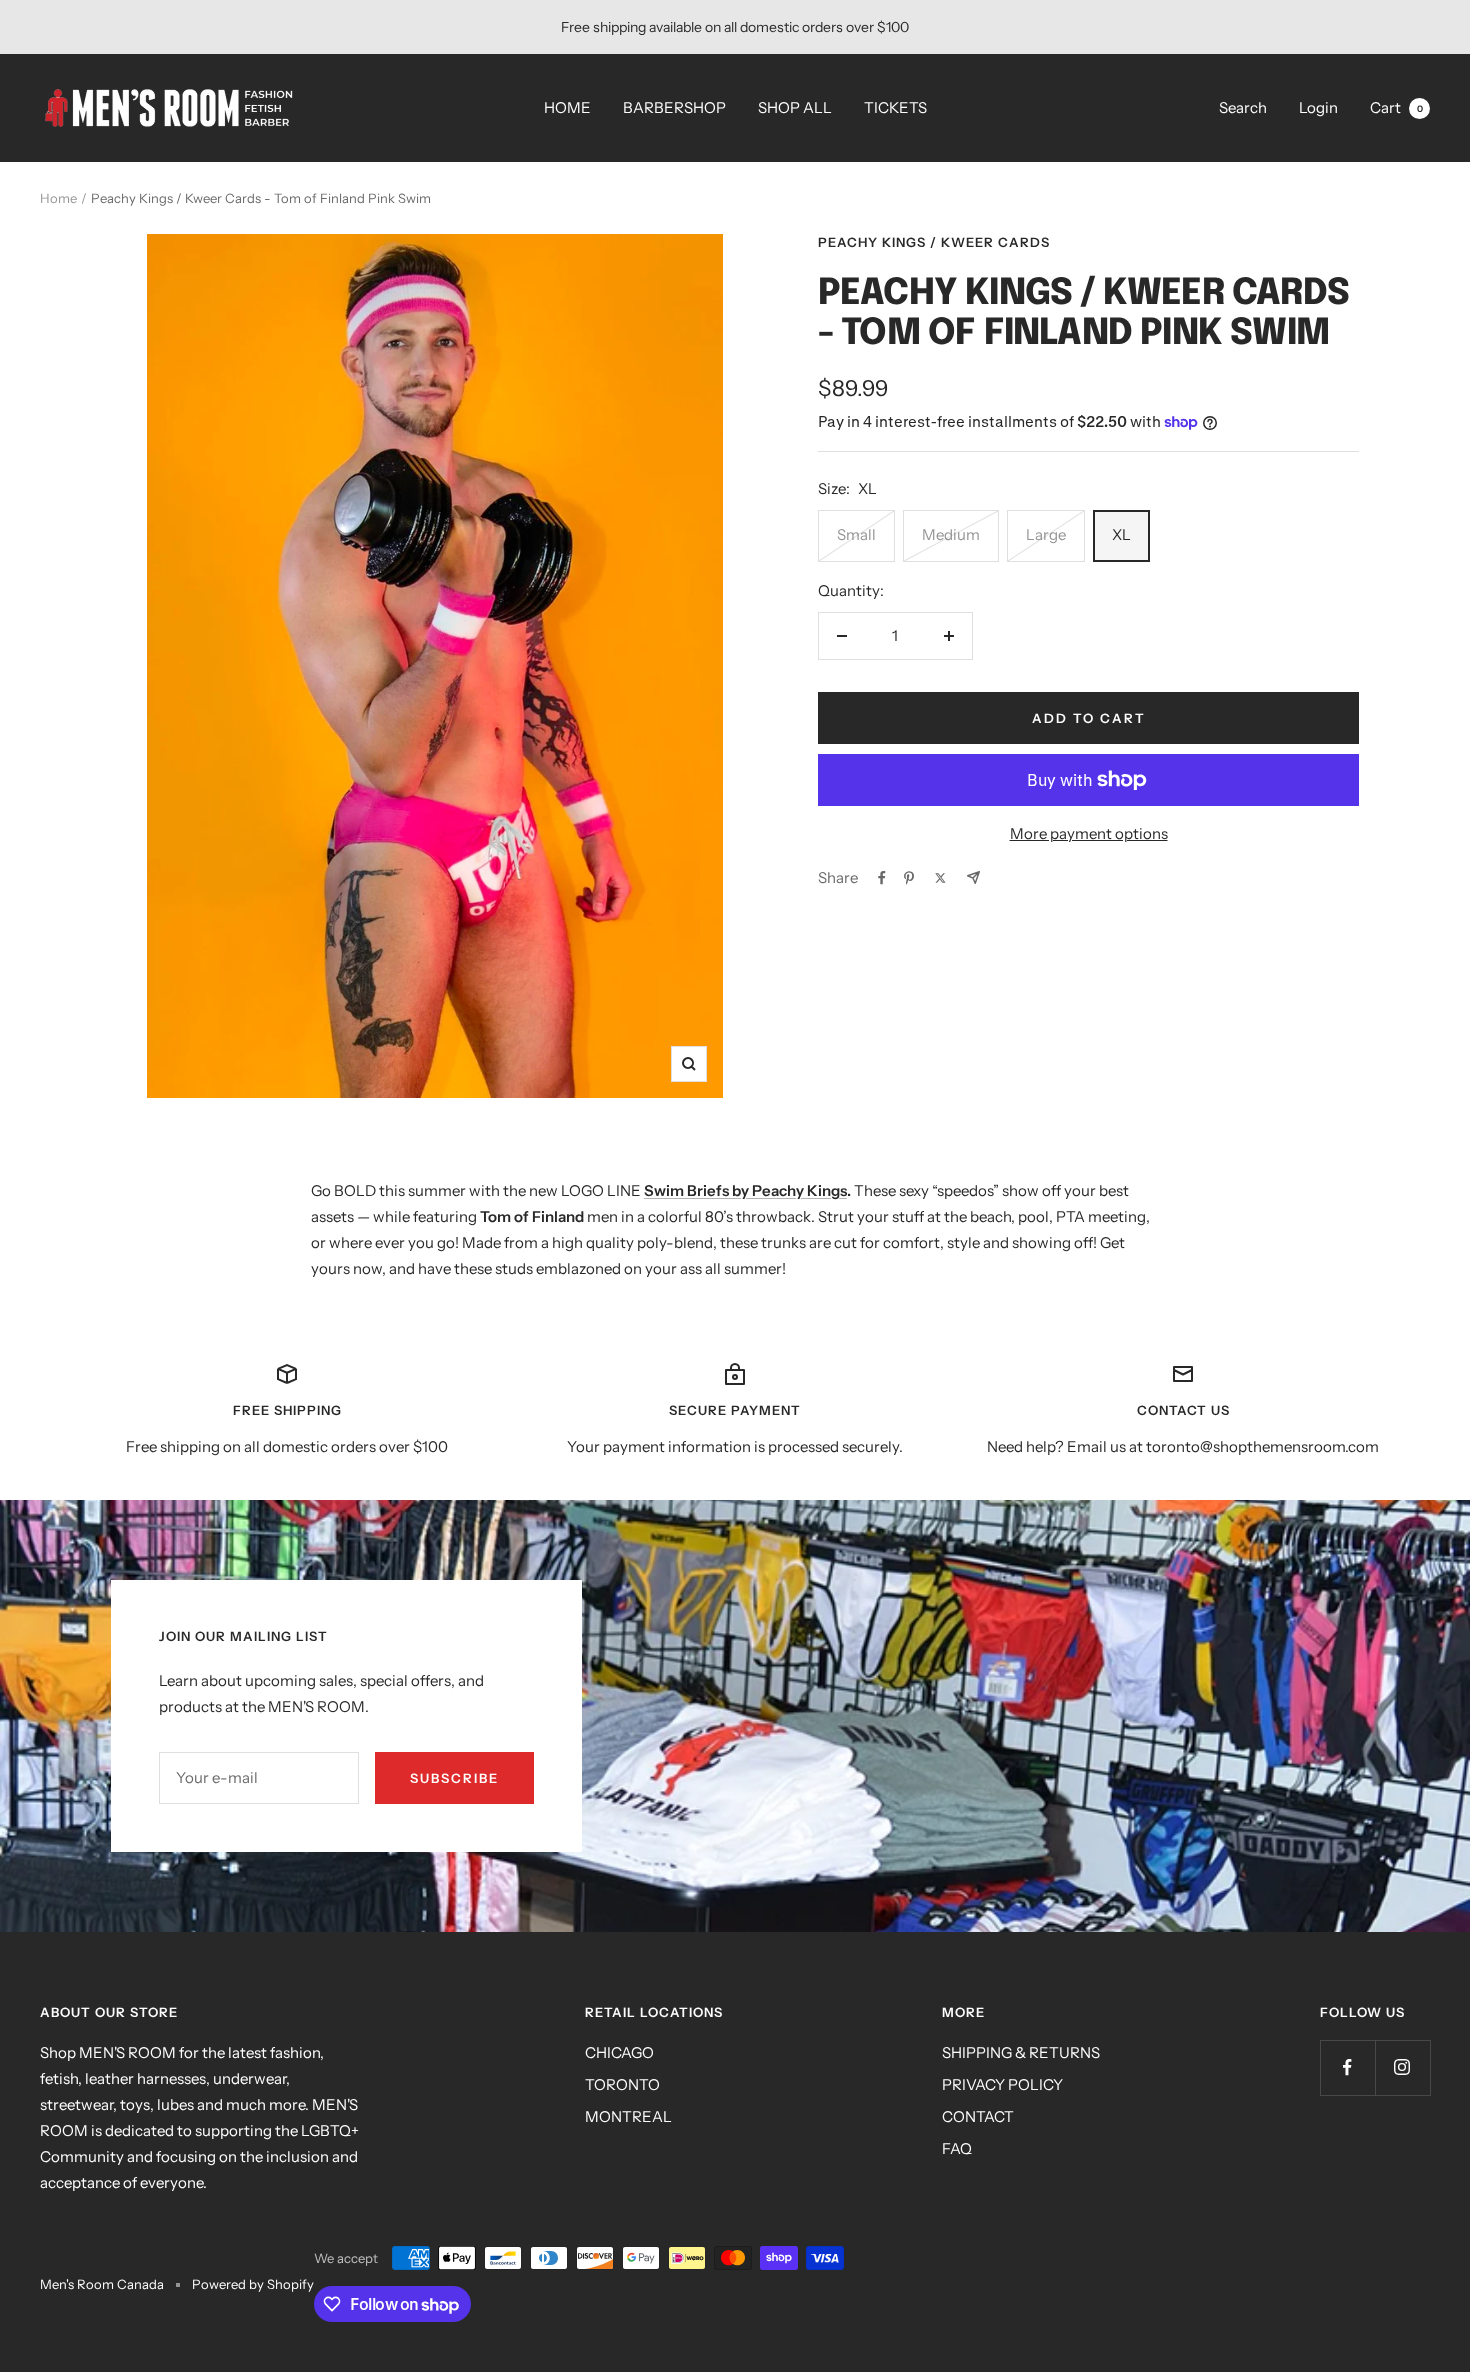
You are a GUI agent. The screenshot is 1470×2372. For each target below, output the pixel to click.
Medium (951, 534)
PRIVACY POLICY (1002, 2084)
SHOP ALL (795, 107)
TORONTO (622, 2084)
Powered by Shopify (253, 2284)
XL (1121, 534)
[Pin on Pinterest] (909, 878)
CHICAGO (619, 2052)
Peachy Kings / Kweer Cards (934, 242)
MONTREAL (628, 2116)
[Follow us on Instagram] (1402, 2067)
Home (58, 198)
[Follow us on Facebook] (1347, 2067)
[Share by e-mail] (973, 877)
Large (1046, 534)
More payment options (1089, 833)
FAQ (957, 2148)
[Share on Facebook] (882, 878)
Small (856, 534)
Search (1243, 107)
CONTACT (978, 2116)
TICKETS (895, 107)
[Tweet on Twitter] (940, 878)
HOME (567, 107)
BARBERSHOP (674, 107)
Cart (1396, 107)
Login (1318, 107)
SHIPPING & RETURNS (1021, 2052)
